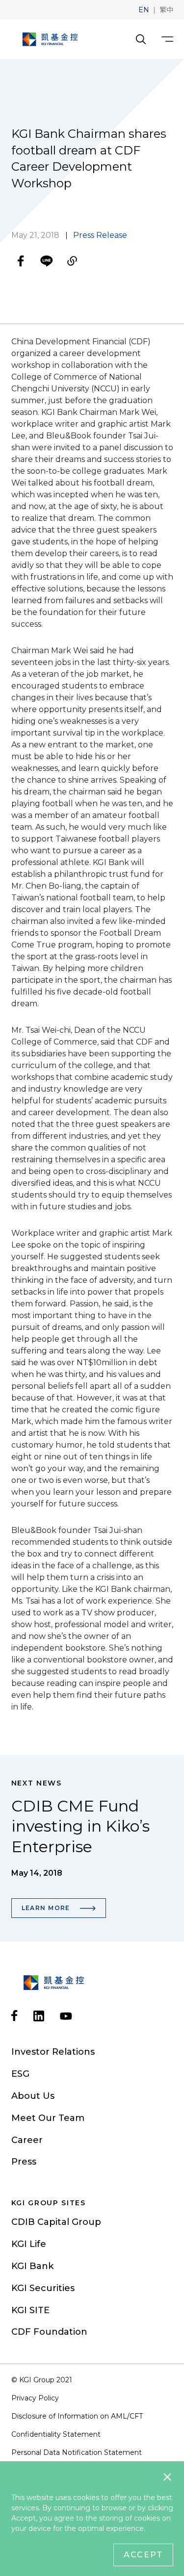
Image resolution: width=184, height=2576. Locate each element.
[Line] (47, 261)
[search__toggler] (141, 39)
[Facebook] (21, 261)
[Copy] (72, 261)
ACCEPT (143, 2555)
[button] (144, 10)
